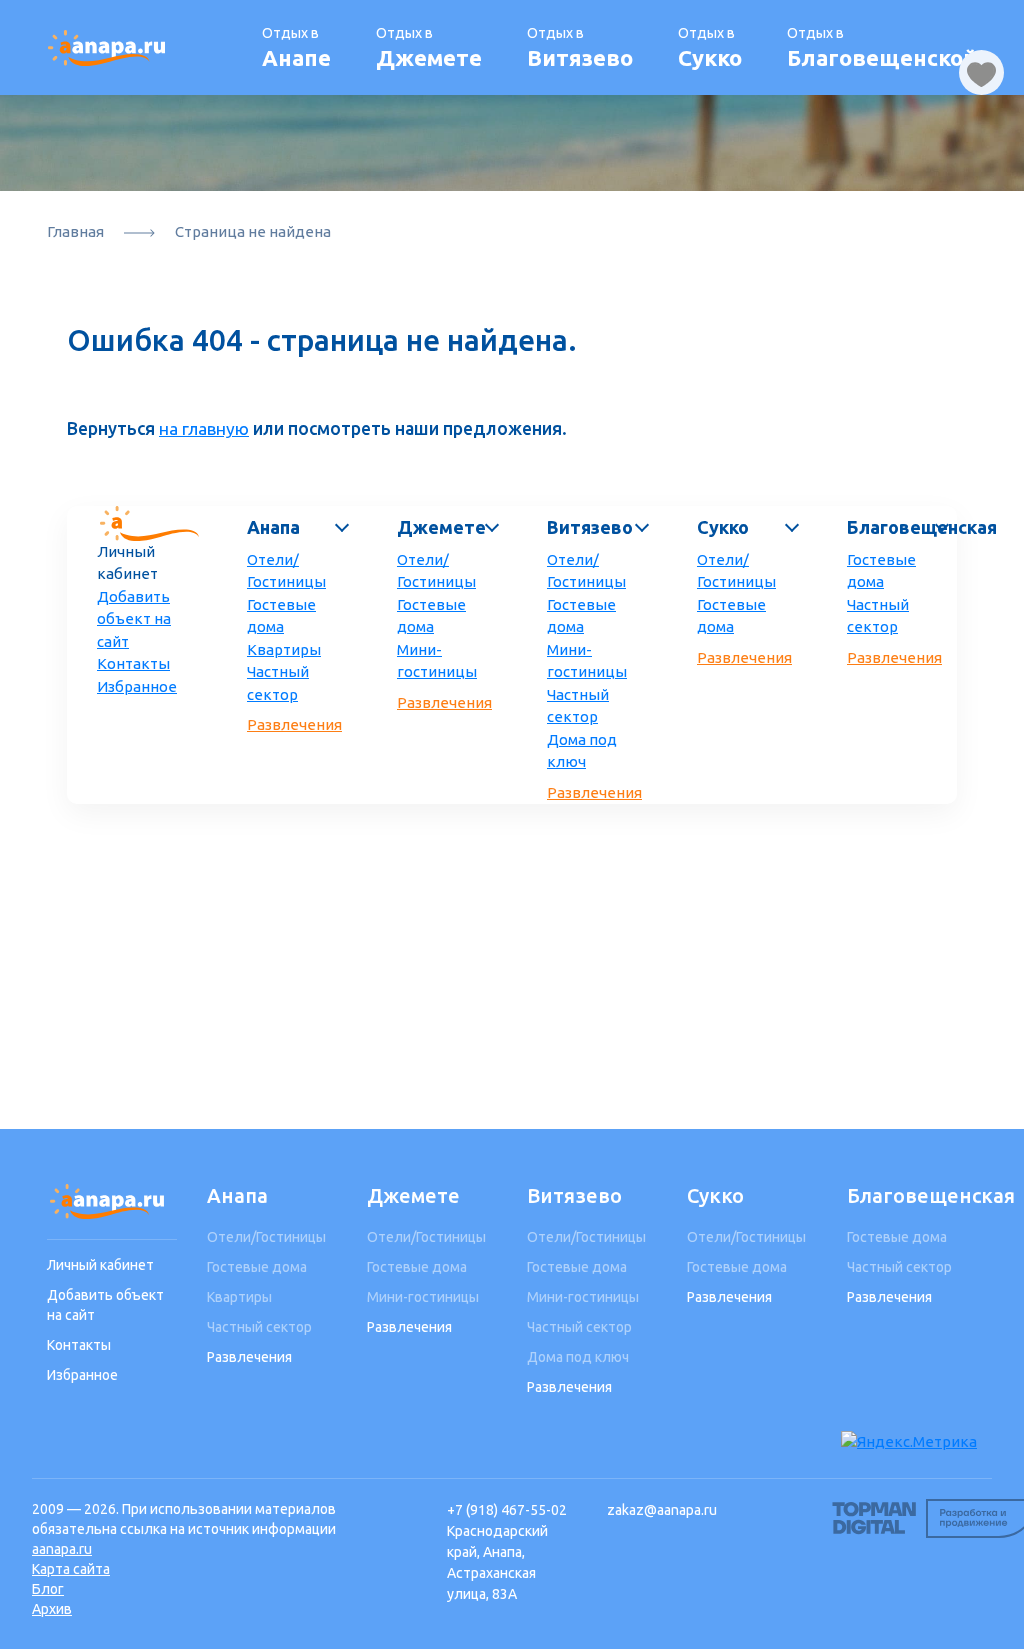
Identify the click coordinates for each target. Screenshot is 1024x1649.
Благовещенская (897, 527)
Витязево (590, 527)
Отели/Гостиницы (286, 571)
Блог (48, 1589)
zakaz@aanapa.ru (662, 1510)
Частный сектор (278, 683)
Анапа (273, 527)
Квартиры (284, 649)
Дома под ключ (582, 751)
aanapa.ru (62, 1549)
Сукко (723, 527)
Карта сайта (71, 1569)
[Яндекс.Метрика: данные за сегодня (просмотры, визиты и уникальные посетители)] (909, 1442)
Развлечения (294, 724)
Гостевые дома (281, 616)
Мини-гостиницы (437, 661)
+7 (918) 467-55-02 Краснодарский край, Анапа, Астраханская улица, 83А (507, 1552)
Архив (52, 1609)
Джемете (441, 527)
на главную (204, 428)
